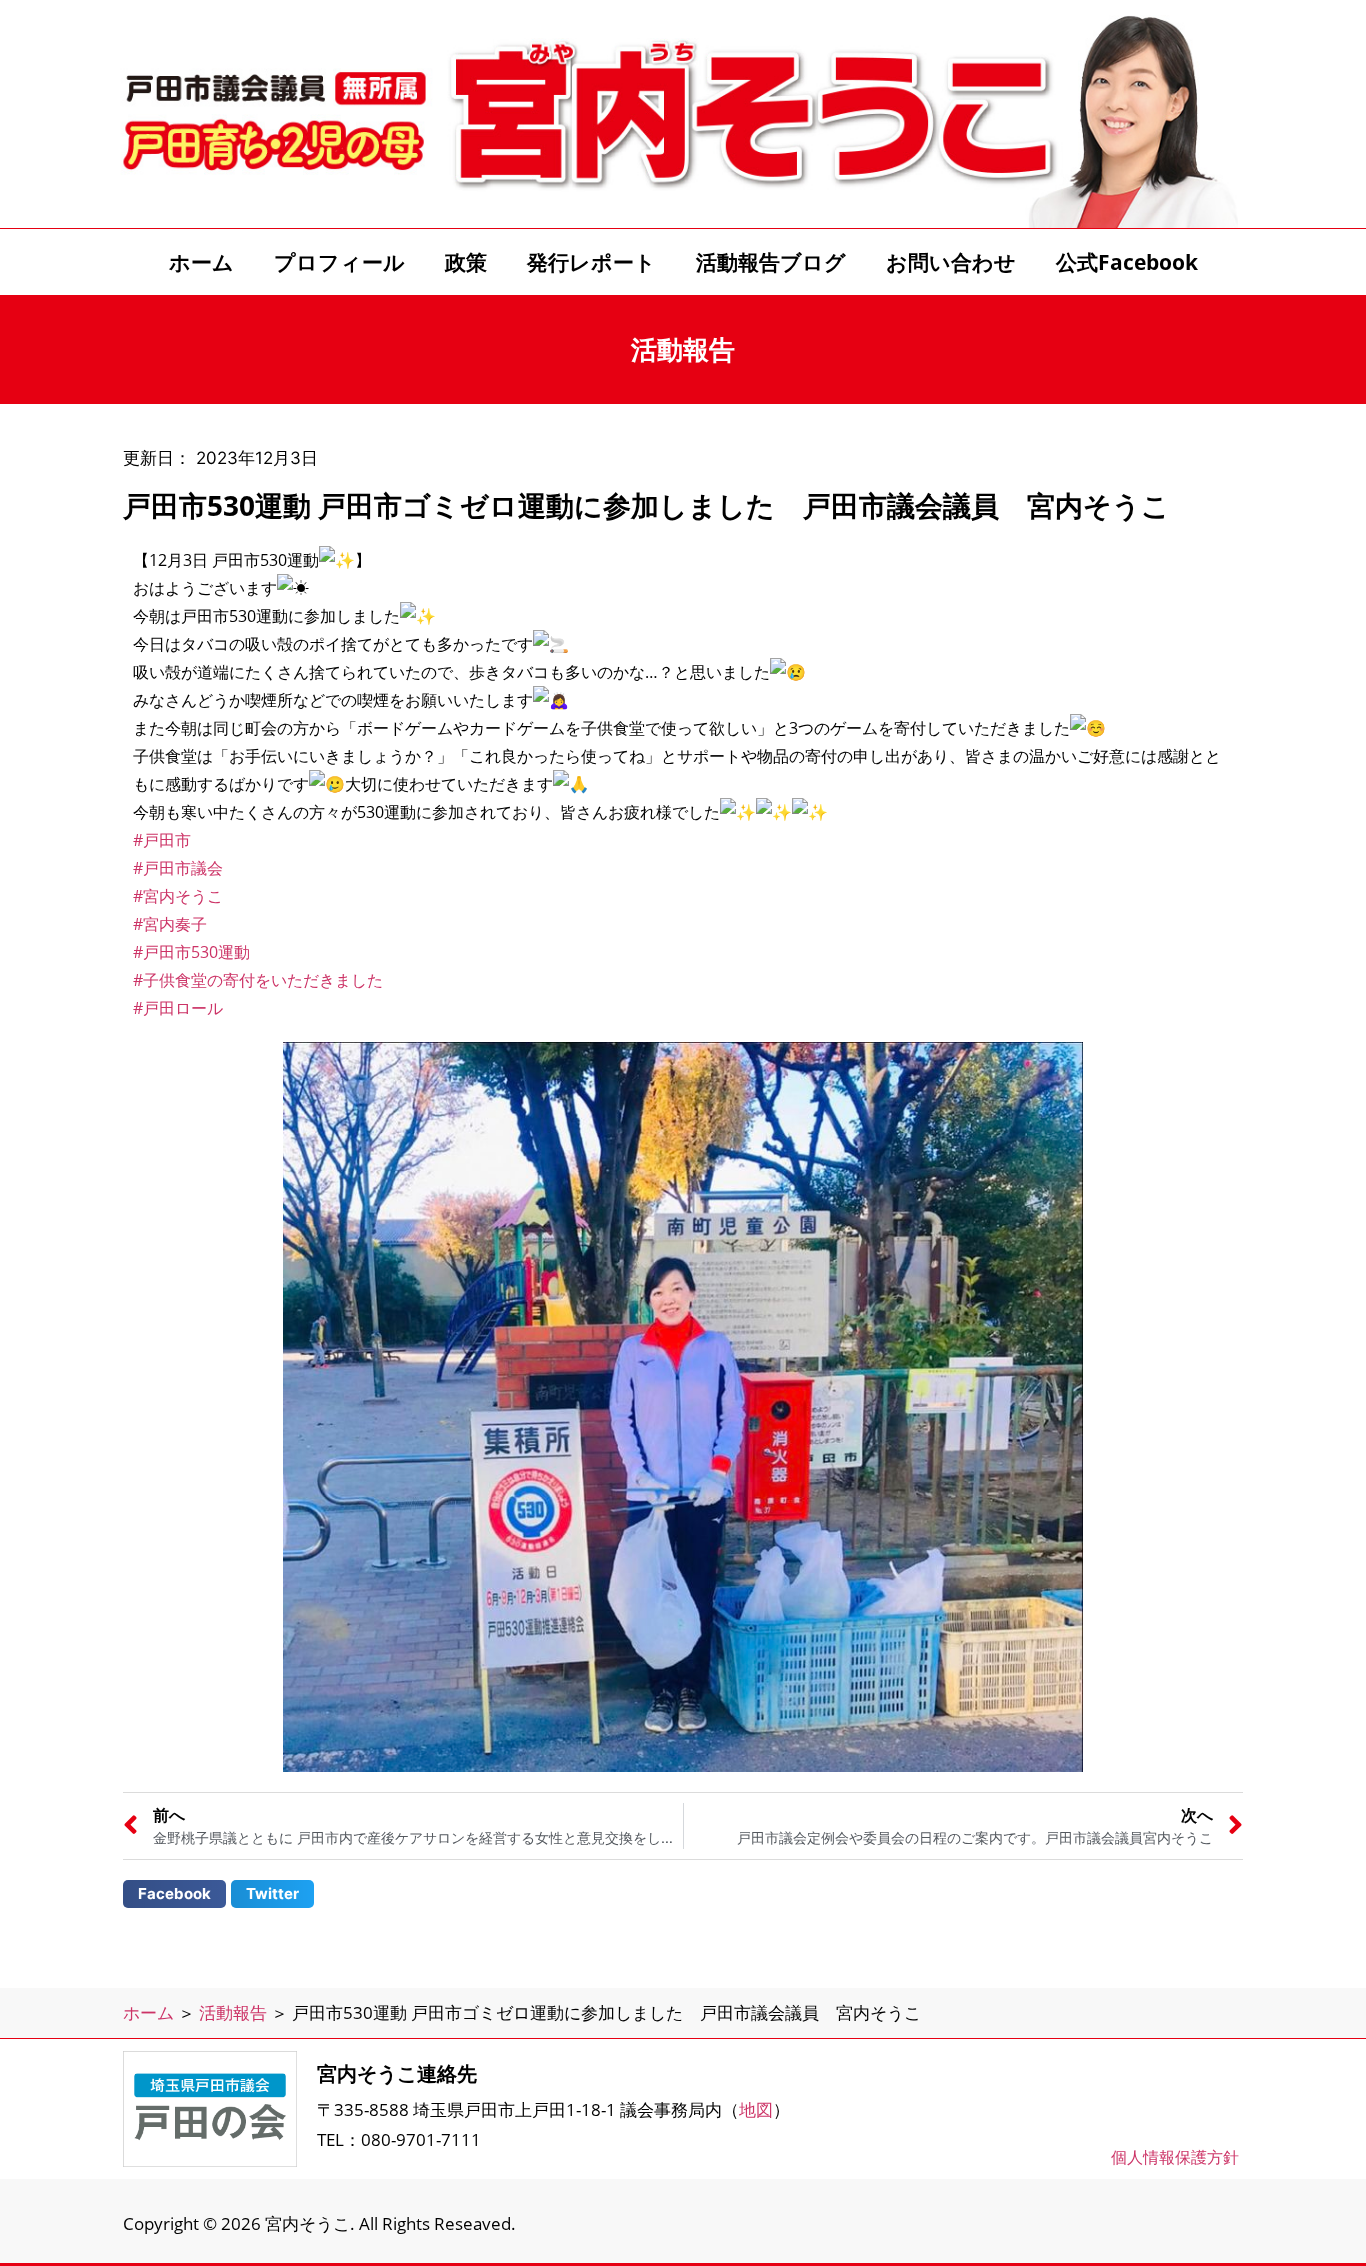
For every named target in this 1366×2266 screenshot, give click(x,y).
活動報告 (233, 2012)
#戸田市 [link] (162, 840)
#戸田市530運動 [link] (191, 952)
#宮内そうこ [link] (178, 896)
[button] (174, 1894)
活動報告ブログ (771, 262)
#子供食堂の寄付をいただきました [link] (258, 980)
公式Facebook (1127, 262)
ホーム (201, 262)
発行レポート (591, 262)
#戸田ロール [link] (178, 1008)
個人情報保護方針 (1175, 2157)
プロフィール (339, 262)
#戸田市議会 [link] (178, 868)
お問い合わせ (951, 262)
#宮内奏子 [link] (170, 924)
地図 (756, 2109)
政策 (466, 262)
